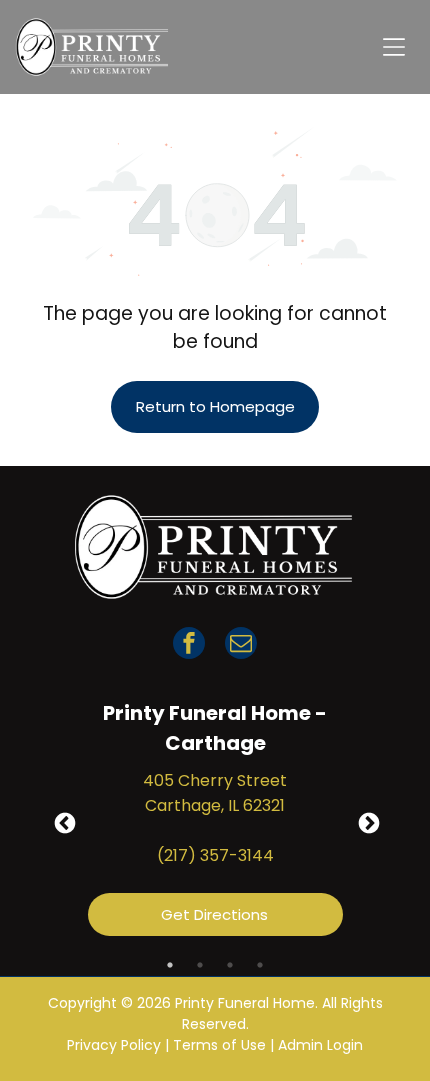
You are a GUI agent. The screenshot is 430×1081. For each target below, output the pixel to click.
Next (367, 822)
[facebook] (189, 645)
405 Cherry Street (215, 780)
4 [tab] (260, 965)
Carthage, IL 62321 (215, 805)
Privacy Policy (114, 1045)
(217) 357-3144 (215, 855)
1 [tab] (170, 965)
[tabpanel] (215, 822)
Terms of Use (219, 1045)
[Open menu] (394, 47)
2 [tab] (200, 965)
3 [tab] (230, 965)
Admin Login (320, 1045)
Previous (63, 822)
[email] (241, 645)
